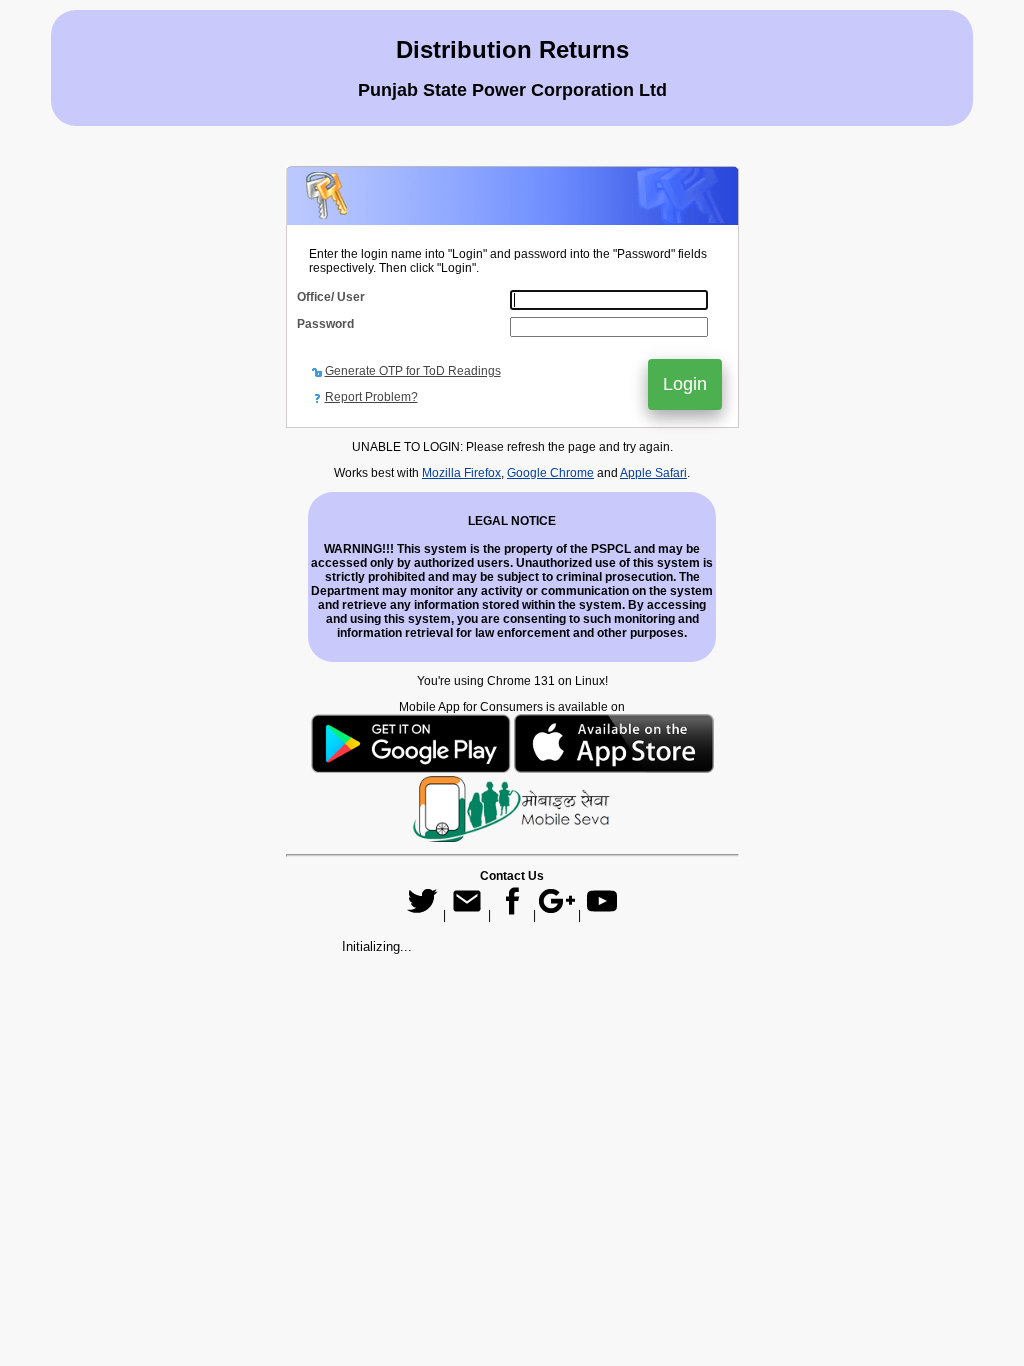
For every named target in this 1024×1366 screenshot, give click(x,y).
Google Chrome (550, 473)
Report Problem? (371, 397)
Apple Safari (653, 473)
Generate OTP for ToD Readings (413, 371)
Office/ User (331, 297)
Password (325, 324)
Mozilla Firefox (461, 473)
